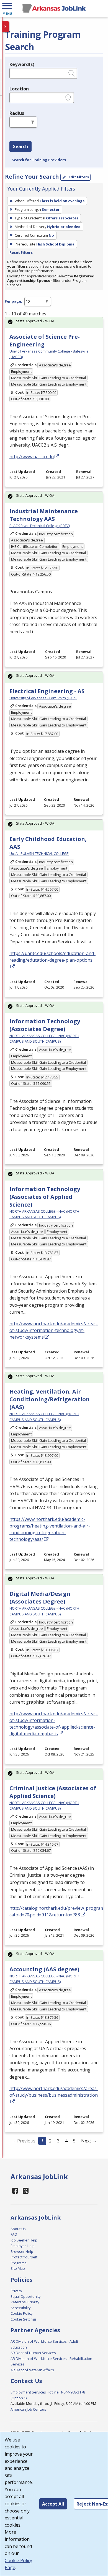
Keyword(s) (22, 64)
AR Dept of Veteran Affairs (32, 2370)
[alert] (54, 323)
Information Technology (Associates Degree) (45, 1025)
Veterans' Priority (25, 2302)
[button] (7, 8)
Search (20, 146)
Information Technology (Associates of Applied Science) (45, 1197)
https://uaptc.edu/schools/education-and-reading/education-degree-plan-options (52, 957)
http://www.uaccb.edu (32, 457)
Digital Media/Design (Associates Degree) (40, 1598)
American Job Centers (28, 2409)
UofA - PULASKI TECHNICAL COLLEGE (39, 853)
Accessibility (20, 2308)
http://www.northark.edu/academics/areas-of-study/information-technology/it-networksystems (54, 1330)
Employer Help (23, 2246)
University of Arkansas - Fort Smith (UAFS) (43, 698)
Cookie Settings (24, 2319)
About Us (18, 2229)
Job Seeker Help (24, 2240)
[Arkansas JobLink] (54, 8)
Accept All (53, 2504)
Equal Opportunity (25, 2296)
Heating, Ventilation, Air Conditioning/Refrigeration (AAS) (50, 1399)
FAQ (14, 2234)
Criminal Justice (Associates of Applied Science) (53, 1792)
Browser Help (22, 2251)
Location (19, 89)
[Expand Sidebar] (6, 27)
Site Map (18, 2268)
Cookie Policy (21, 2313)
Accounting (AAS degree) (44, 1969)
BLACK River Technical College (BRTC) (40, 526)
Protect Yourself (24, 2257)
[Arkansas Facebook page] (15, 2191)
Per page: (13, 301)
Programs (19, 2263)
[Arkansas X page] (26, 2191)
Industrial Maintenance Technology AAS (44, 515)
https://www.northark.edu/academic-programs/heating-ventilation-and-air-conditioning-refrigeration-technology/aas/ (50, 1529)
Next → (89, 2141)
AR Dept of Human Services (33, 2353)
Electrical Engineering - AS (47, 691)
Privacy (16, 2291)
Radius (17, 113)
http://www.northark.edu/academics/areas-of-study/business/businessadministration (54, 2092)
